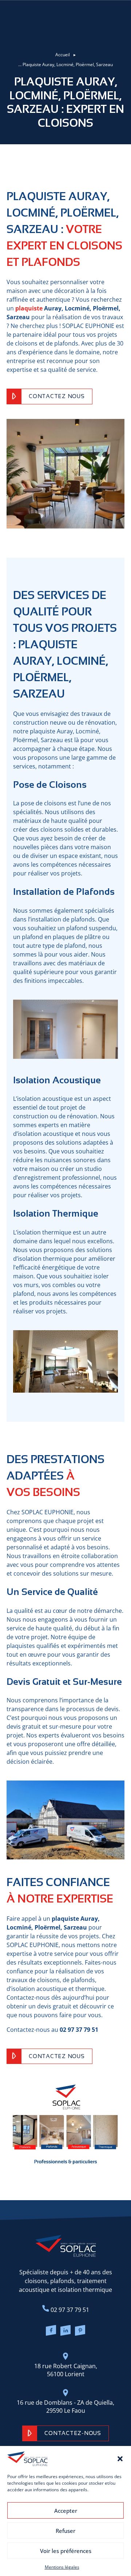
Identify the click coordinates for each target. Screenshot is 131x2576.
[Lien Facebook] (51, 2331)
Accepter (66, 2511)
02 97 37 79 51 (69, 2310)
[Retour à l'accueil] (66, 2246)
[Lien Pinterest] (80, 2331)
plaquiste (29, 308)
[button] (120, 2459)
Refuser (65, 2531)
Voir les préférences (66, 2551)
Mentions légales (62, 2567)
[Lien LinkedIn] (65, 2331)
